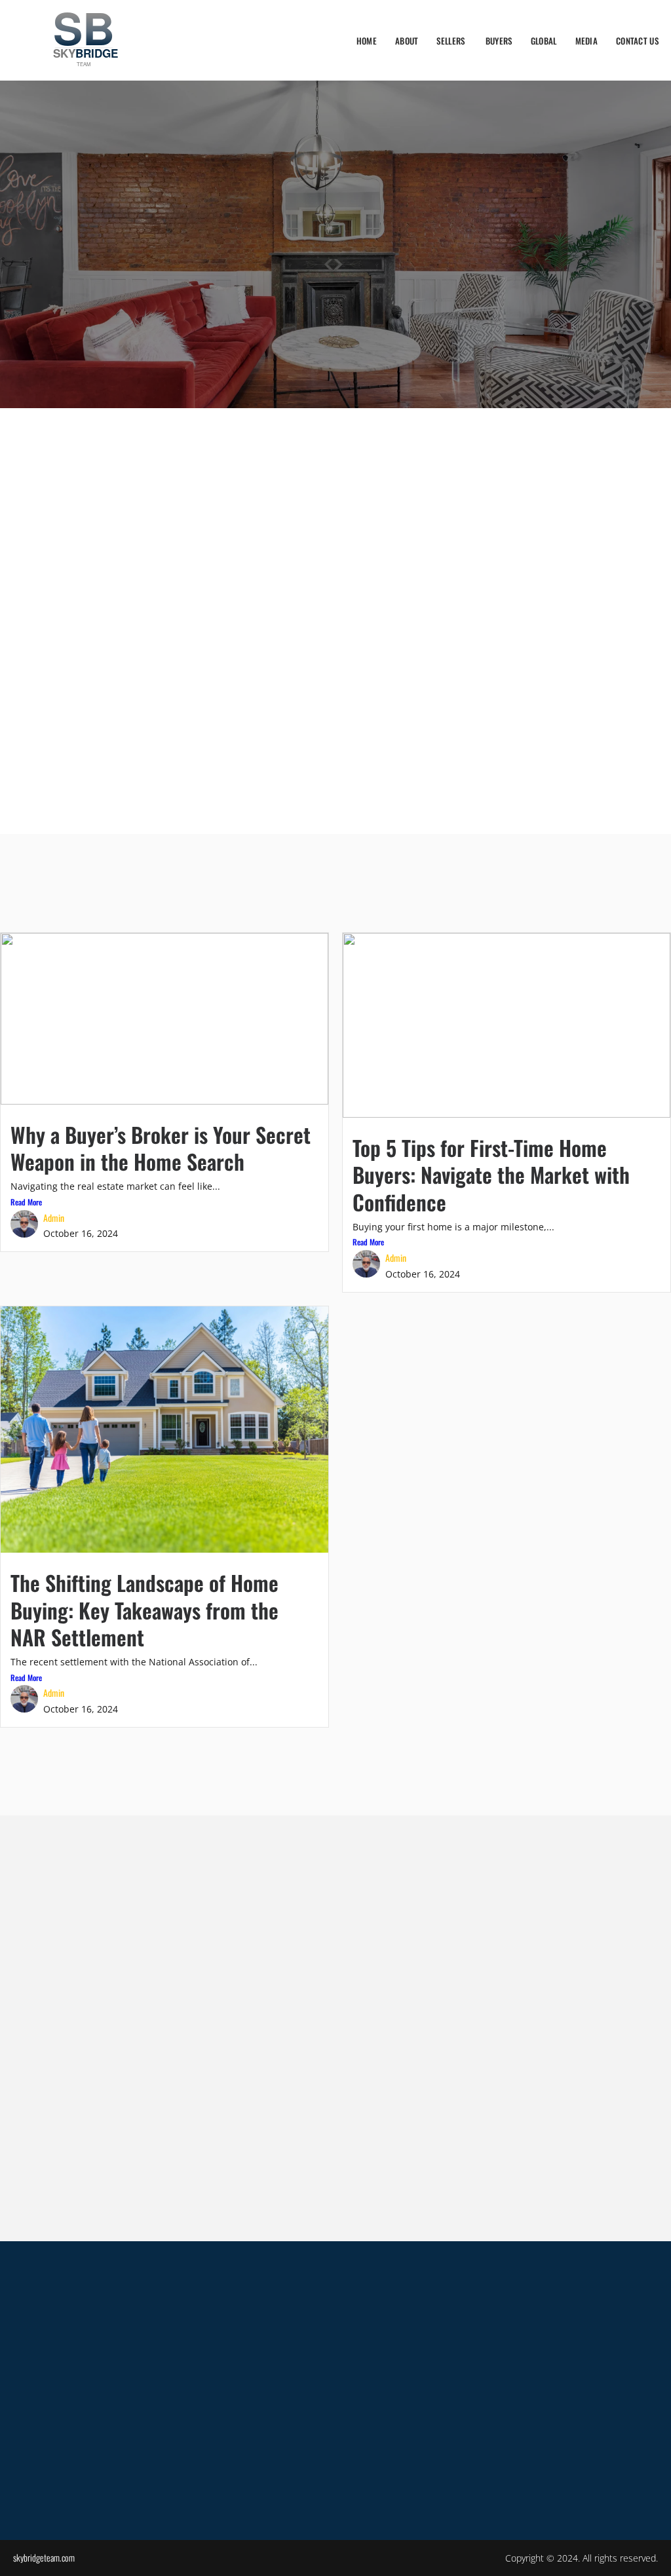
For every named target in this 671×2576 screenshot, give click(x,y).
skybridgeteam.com (44, 2557)
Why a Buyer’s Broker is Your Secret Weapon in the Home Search (161, 1148)
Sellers (451, 41)
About (407, 41)
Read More (26, 1202)
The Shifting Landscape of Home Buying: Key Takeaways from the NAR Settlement (144, 1610)
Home (367, 41)
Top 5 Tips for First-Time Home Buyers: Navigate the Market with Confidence (491, 1175)
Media (587, 41)
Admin (54, 1218)
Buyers (499, 41)
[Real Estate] (87, 40)
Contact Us (637, 41)
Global (544, 41)
